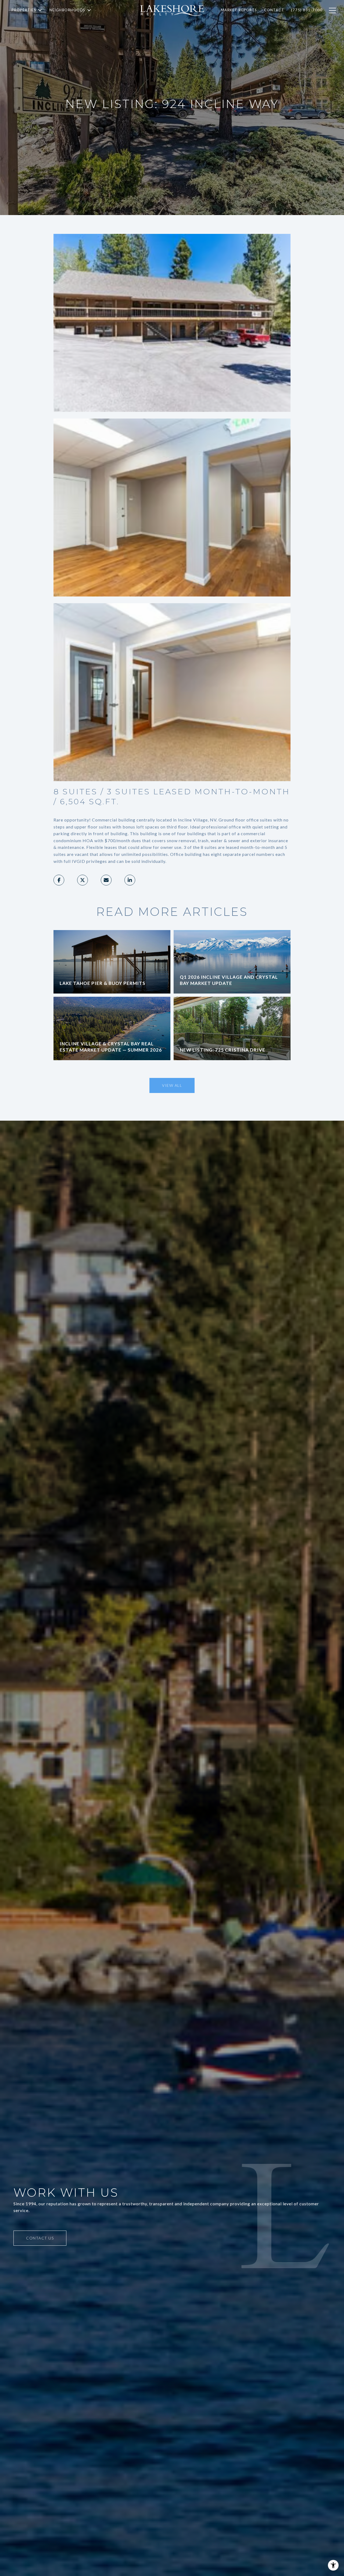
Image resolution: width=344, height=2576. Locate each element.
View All (172, 1085)
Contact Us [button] (40, 2238)
